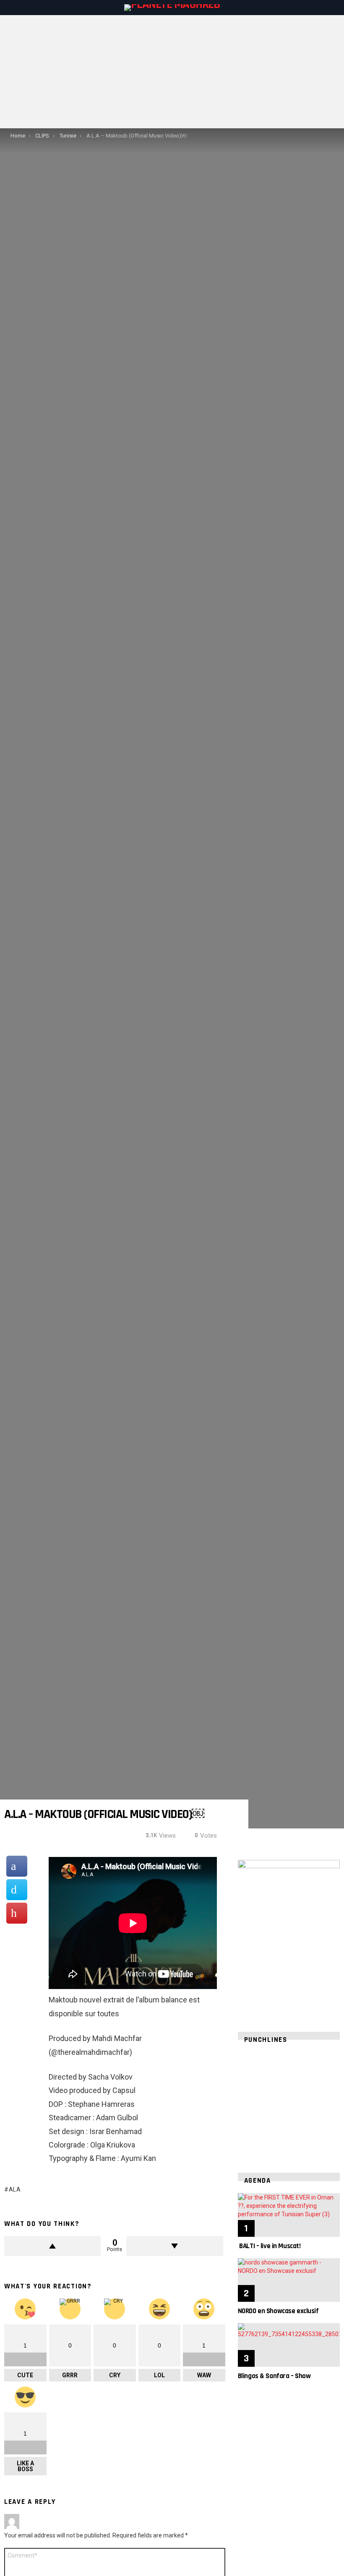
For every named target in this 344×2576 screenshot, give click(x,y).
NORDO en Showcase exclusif (278, 2311)
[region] (289, 2103)
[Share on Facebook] (17, 1866)
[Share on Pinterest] (17, 1913)
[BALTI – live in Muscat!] (289, 2215)
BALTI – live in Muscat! (269, 2246)
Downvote (175, 2246)
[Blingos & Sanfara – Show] (289, 2345)
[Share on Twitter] (17, 1890)
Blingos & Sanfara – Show (274, 2376)
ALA (15, 2189)
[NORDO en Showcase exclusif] (289, 2280)
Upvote (52, 2246)
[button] (251, 2103)
